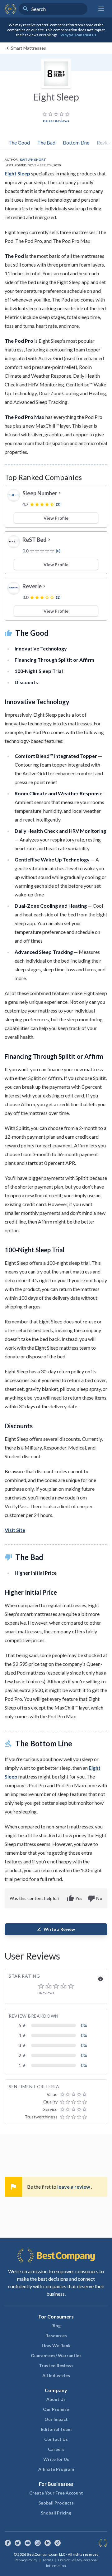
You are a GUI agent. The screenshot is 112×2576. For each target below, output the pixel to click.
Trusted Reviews (56, 2365)
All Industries (56, 2375)
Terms (48, 2560)
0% (84, 2025)
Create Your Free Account (56, 2493)
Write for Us (56, 2459)
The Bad (46, 142)
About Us (56, 2399)
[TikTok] (58, 2543)
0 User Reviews (56, 121)
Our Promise (56, 2409)
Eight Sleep (17, 173)
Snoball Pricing (56, 2513)
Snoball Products (56, 2503)
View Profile (56, 518)
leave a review (74, 2187)
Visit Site (15, 1530)
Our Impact (56, 2419)
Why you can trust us (78, 35)
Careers (56, 2449)
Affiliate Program (56, 2469)
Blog (56, 2326)
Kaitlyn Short (33, 159)
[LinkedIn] (48, 2543)
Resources (56, 2336)
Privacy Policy (26, 2560)
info (100, 1979)
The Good (19, 142)
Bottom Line (76, 142)
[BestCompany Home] (10, 9)
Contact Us (56, 2439)
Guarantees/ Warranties (56, 2355)
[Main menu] (101, 9)
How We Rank (56, 2345)
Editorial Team (56, 2429)
